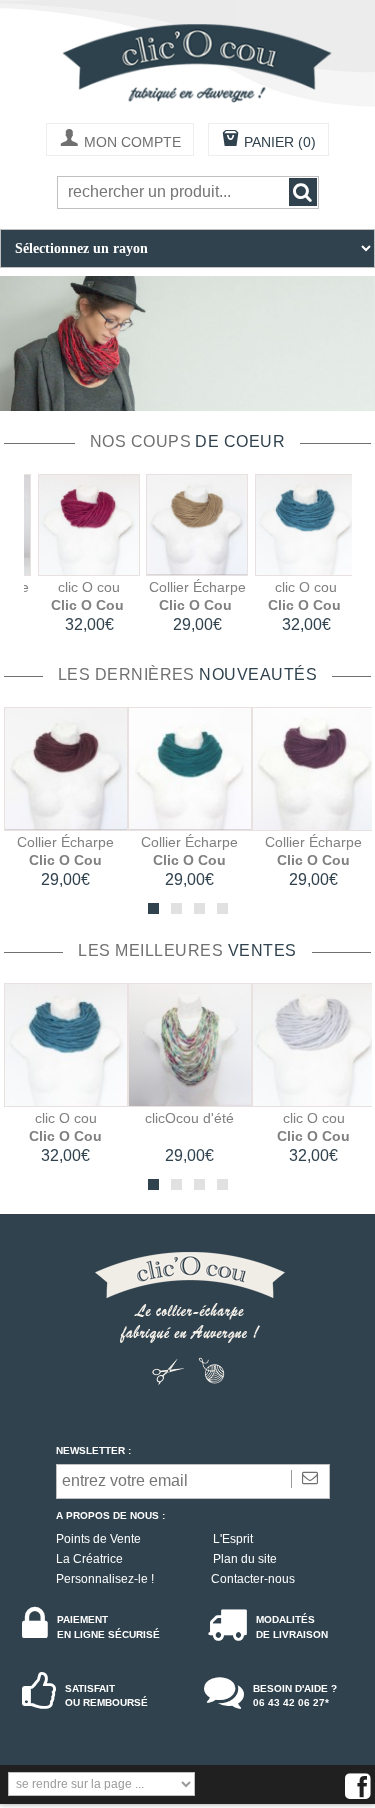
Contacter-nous (253, 1579)
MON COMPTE (120, 140)
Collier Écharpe (188, 587)
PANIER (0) (268, 140)
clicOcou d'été (189, 1118)
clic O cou (80, 587)
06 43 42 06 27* (291, 1702)
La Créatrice (89, 1559)
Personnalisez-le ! (105, 1579)
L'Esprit (233, 1539)
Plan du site (245, 1559)
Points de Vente (98, 1539)
